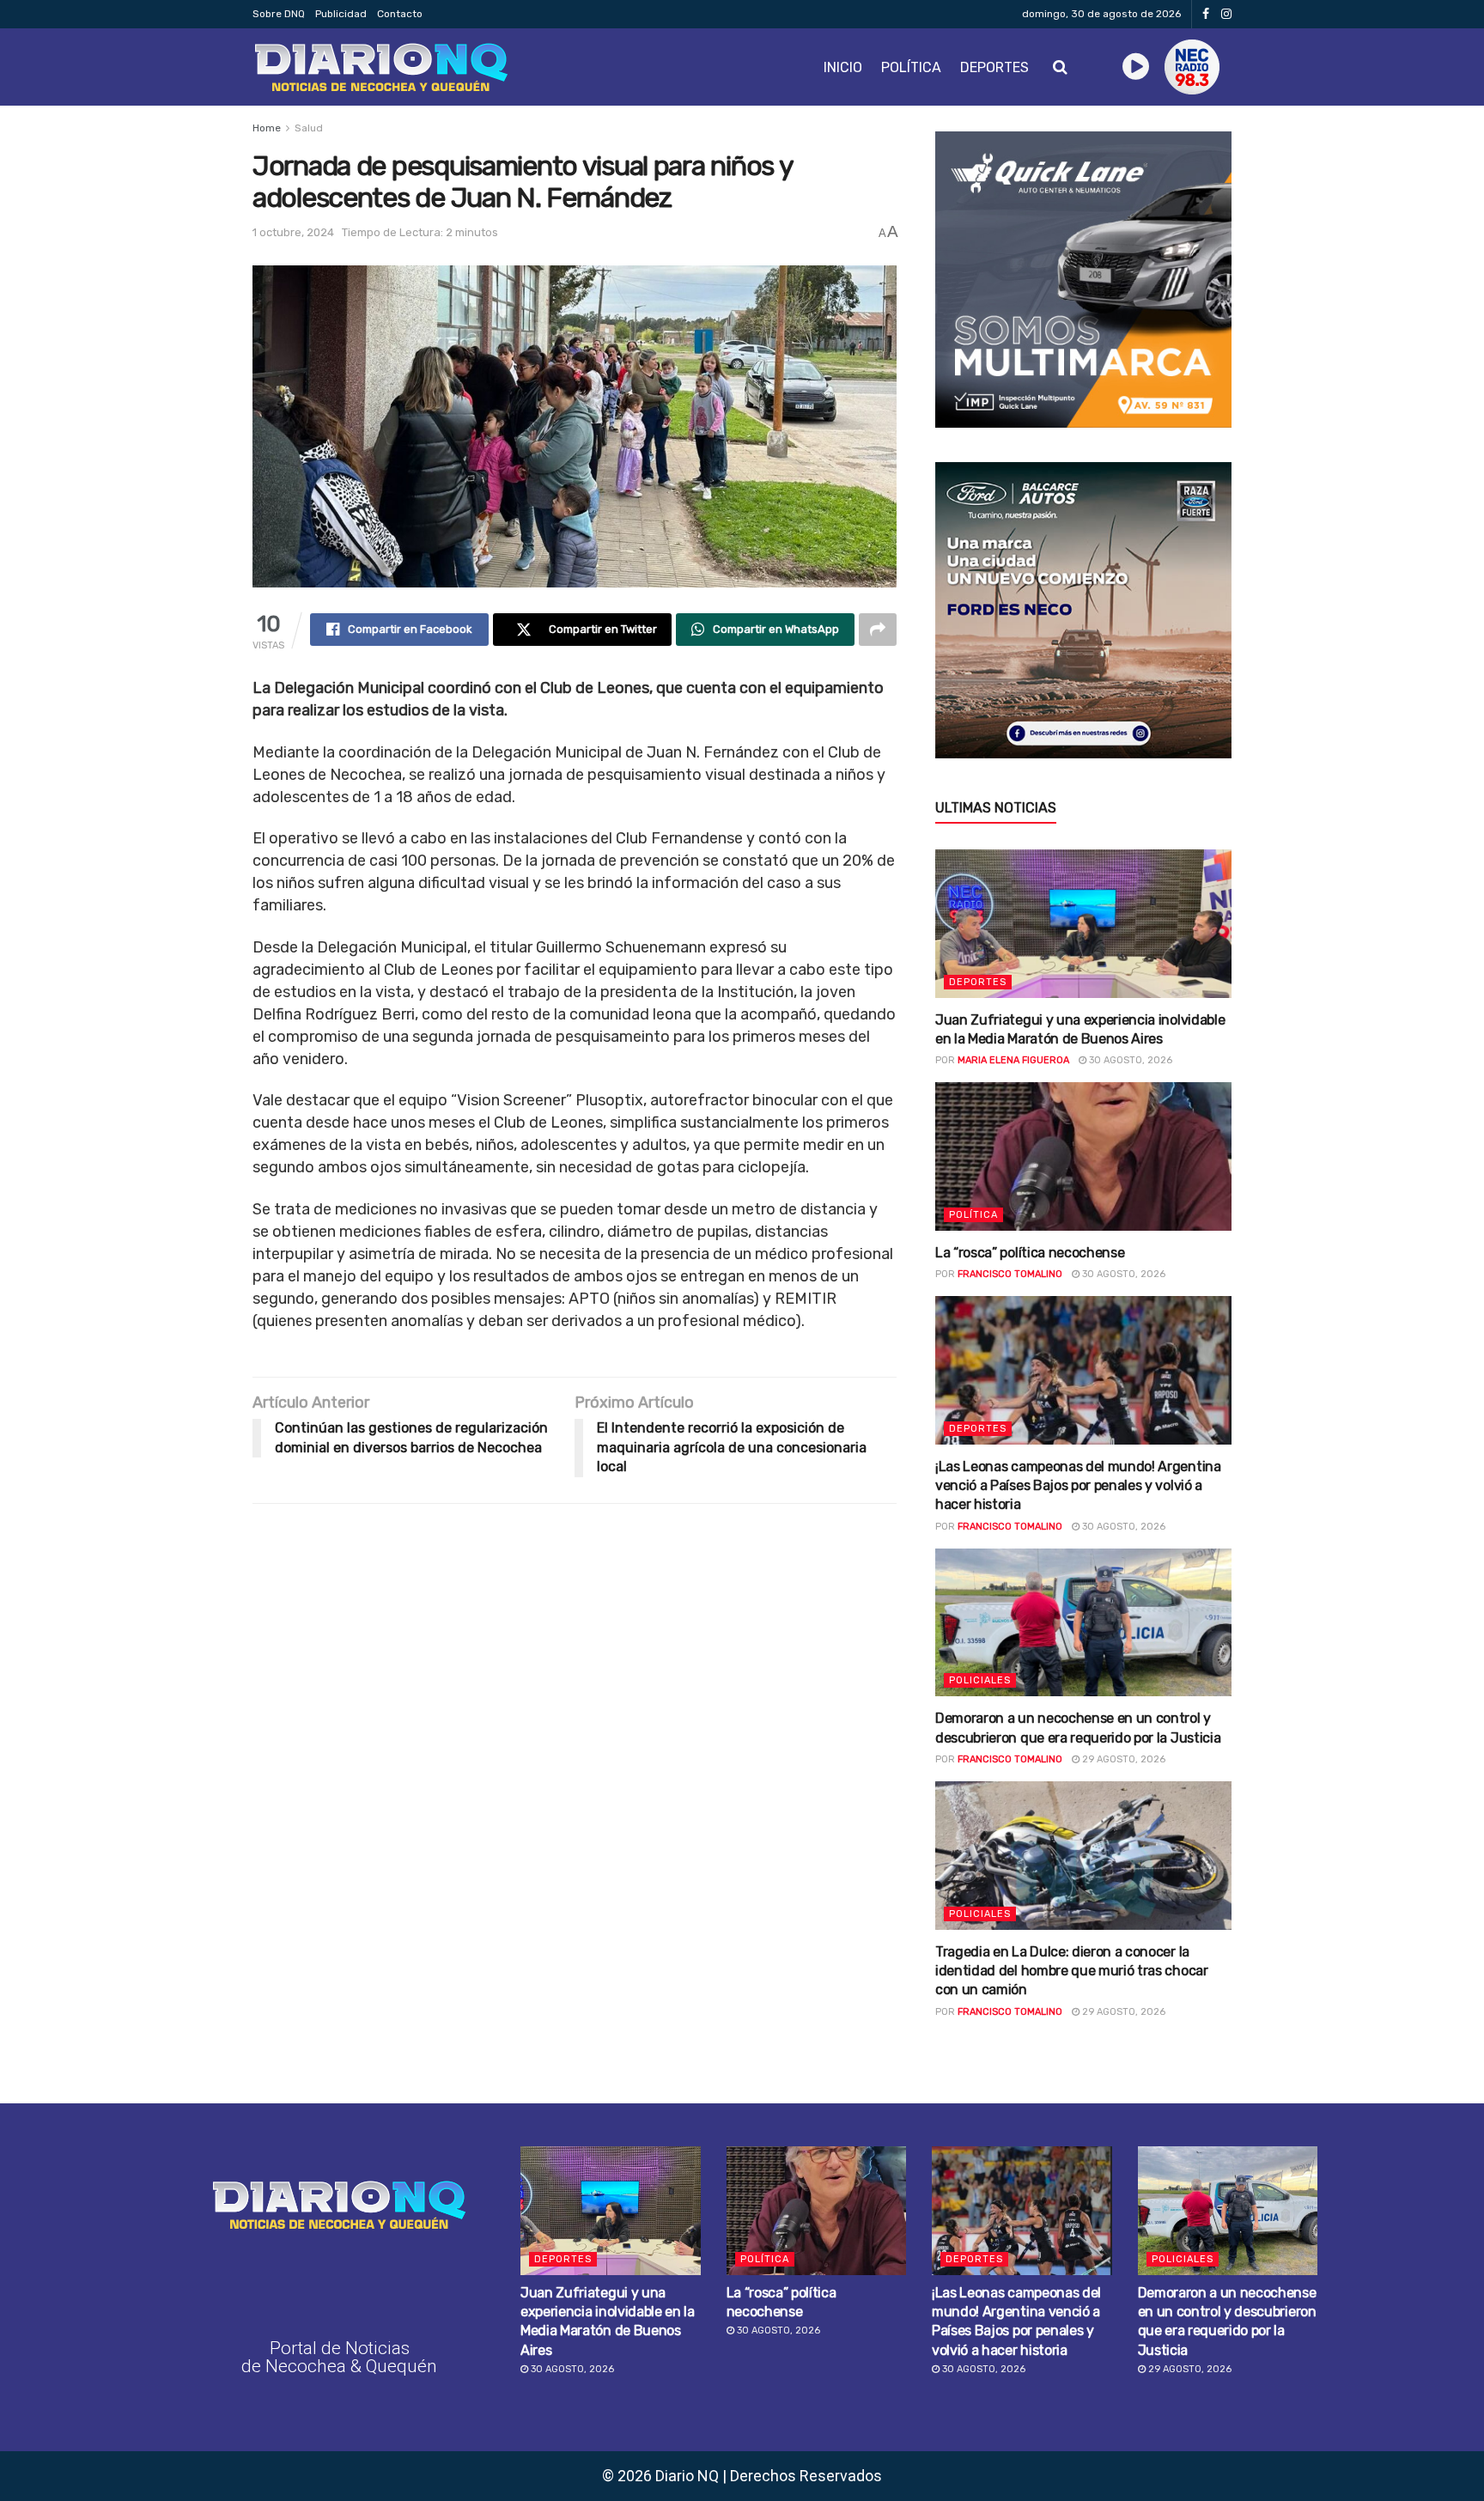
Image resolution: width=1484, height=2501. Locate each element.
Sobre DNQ (279, 14)
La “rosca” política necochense (1030, 1253)
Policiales (980, 1680)
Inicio (843, 67)
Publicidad (341, 14)
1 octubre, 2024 (293, 232)
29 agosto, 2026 (1122, 1759)
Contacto (400, 14)
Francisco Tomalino (1010, 1274)
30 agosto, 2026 (1129, 1060)
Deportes (994, 67)
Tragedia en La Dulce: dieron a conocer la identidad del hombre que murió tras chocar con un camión (1072, 1971)
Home (267, 128)
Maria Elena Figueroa (1013, 1060)
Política (911, 67)
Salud (309, 128)
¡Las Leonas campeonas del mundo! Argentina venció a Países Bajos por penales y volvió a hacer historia (1078, 1486)
